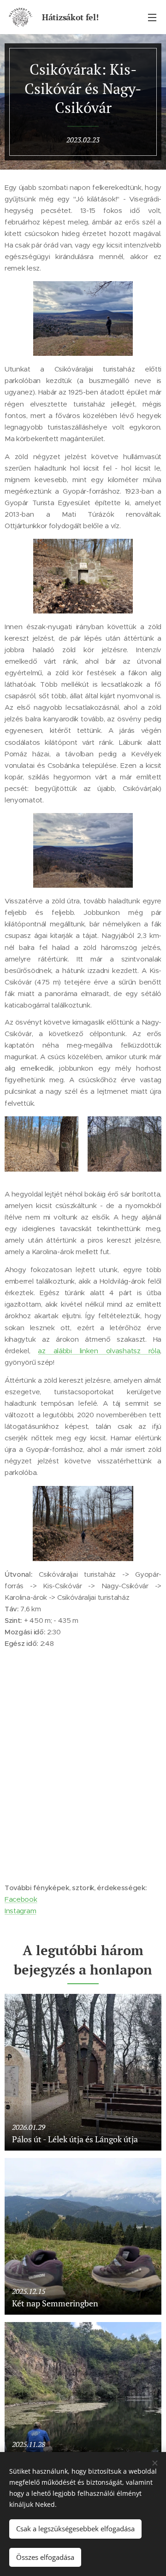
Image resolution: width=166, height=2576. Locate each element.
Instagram (20, 1911)
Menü (152, 17)
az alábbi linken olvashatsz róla (99, 1351)
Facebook (21, 1899)
